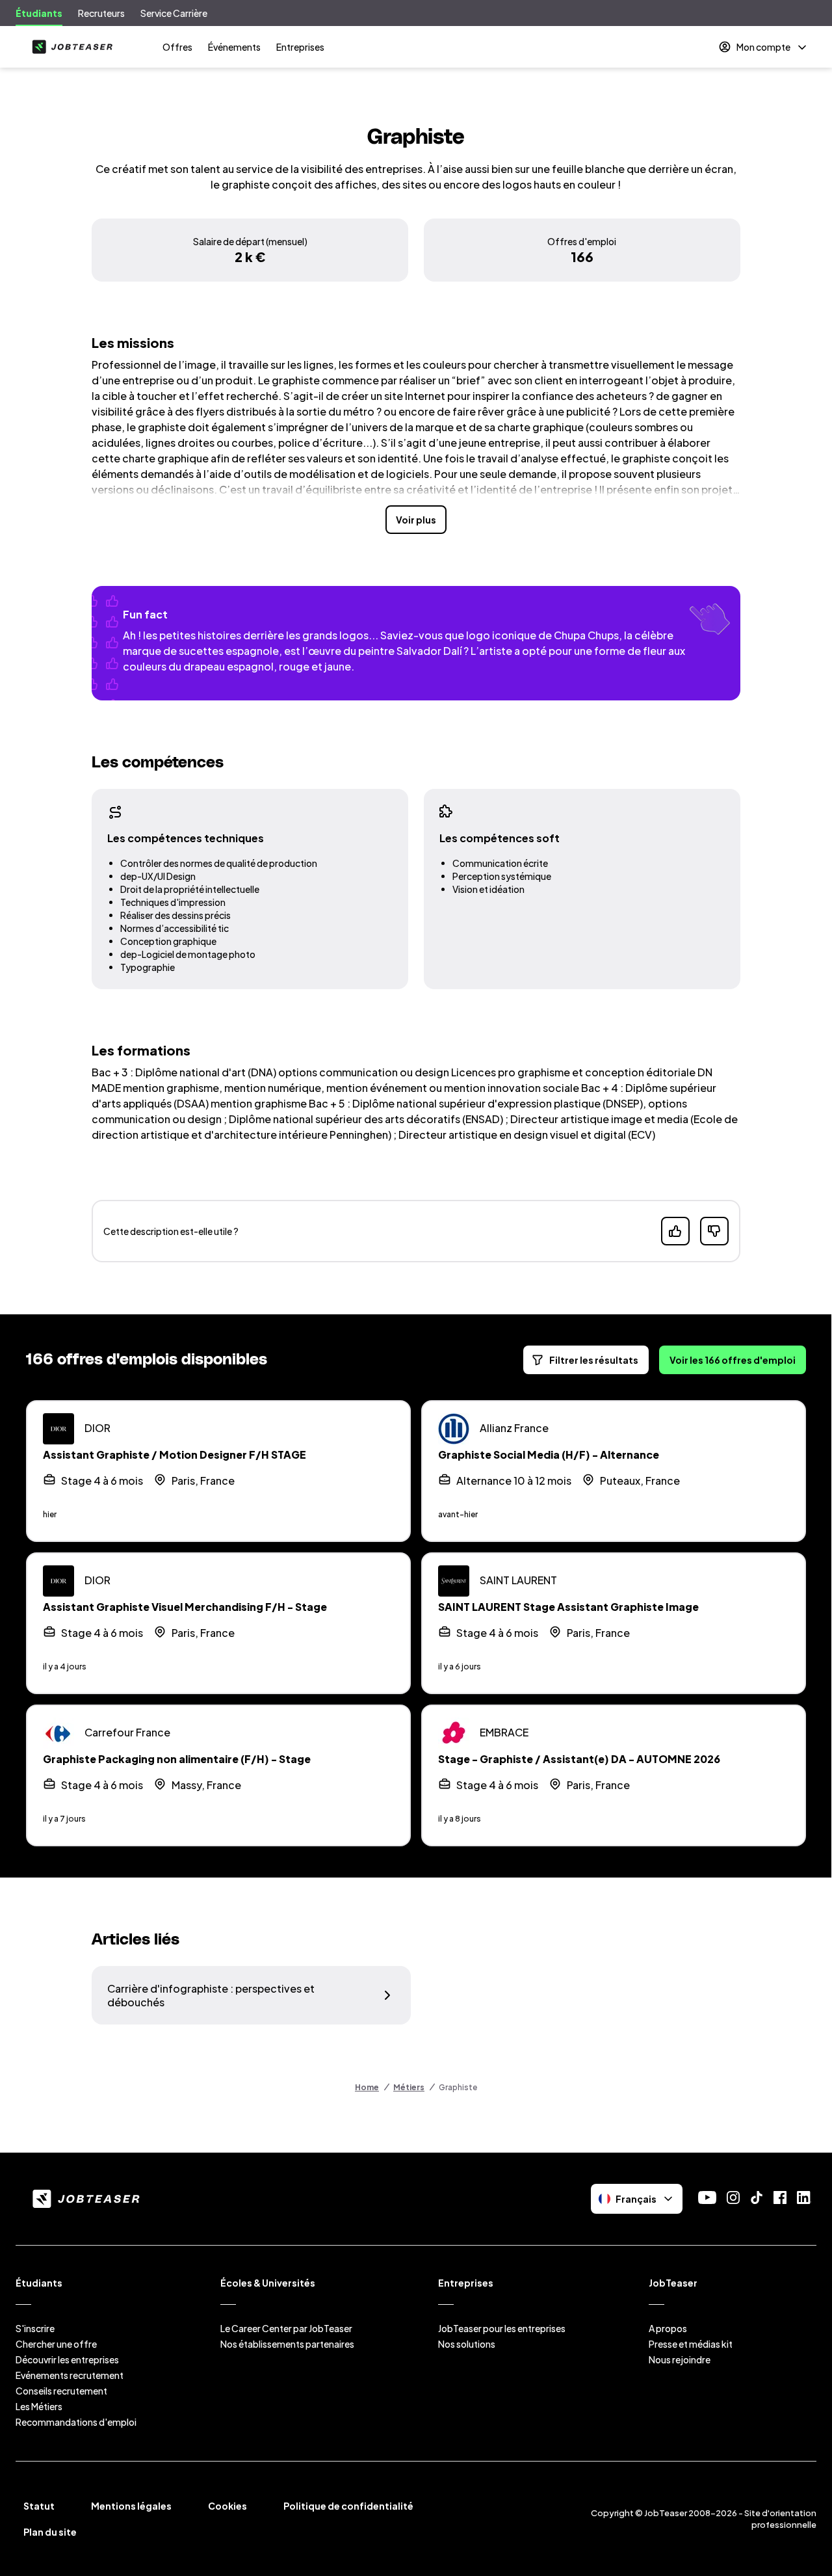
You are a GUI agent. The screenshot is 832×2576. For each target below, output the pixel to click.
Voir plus (416, 520)
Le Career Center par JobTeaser (286, 2328)
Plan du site (50, 2532)
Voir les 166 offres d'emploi (733, 1360)
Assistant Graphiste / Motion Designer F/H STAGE (175, 1454)
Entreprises (300, 47)
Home (367, 2087)
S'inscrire (35, 2328)
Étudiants (39, 13)
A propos (668, 2328)
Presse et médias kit (691, 2344)
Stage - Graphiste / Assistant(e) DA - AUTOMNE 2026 (579, 1759)
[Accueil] (70, 47)
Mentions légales (131, 2506)
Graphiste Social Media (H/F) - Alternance (549, 1454)
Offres (177, 47)
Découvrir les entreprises (67, 2359)
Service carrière (174, 13)
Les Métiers (39, 2406)
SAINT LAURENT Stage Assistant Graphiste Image (568, 1607)
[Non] (714, 1231)
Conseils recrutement (61, 2391)
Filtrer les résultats (594, 1360)
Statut (39, 2506)
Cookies (227, 2506)
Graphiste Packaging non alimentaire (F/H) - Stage (177, 1759)
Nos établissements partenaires (287, 2344)
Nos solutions (467, 2344)
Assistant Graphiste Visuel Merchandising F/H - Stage (185, 1607)
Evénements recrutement (70, 2375)
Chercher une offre (56, 2344)
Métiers (409, 2087)
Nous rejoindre (680, 2359)
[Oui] (675, 1231)
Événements (234, 47)
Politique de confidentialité (348, 2506)
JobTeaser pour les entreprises (502, 2328)
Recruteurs (101, 13)
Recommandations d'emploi (76, 2422)
